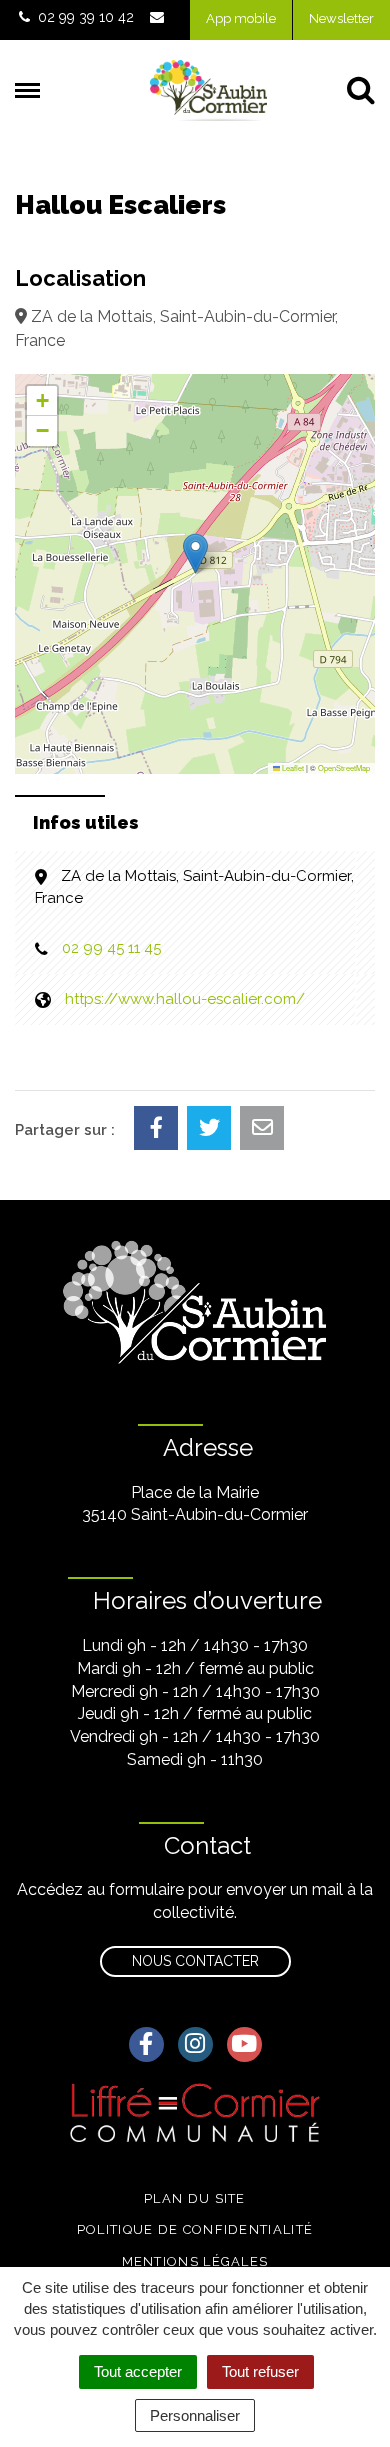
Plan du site (195, 2198)
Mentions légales (195, 2261)
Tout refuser (260, 2371)
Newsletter (341, 18)
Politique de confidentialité (195, 2229)
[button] (195, 553)
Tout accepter (138, 2371)
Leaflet (292, 767)
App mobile (241, 18)
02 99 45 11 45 (111, 948)
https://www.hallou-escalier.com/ (185, 999)
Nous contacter (195, 1961)
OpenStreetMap (344, 767)
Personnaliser (195, 2415)
